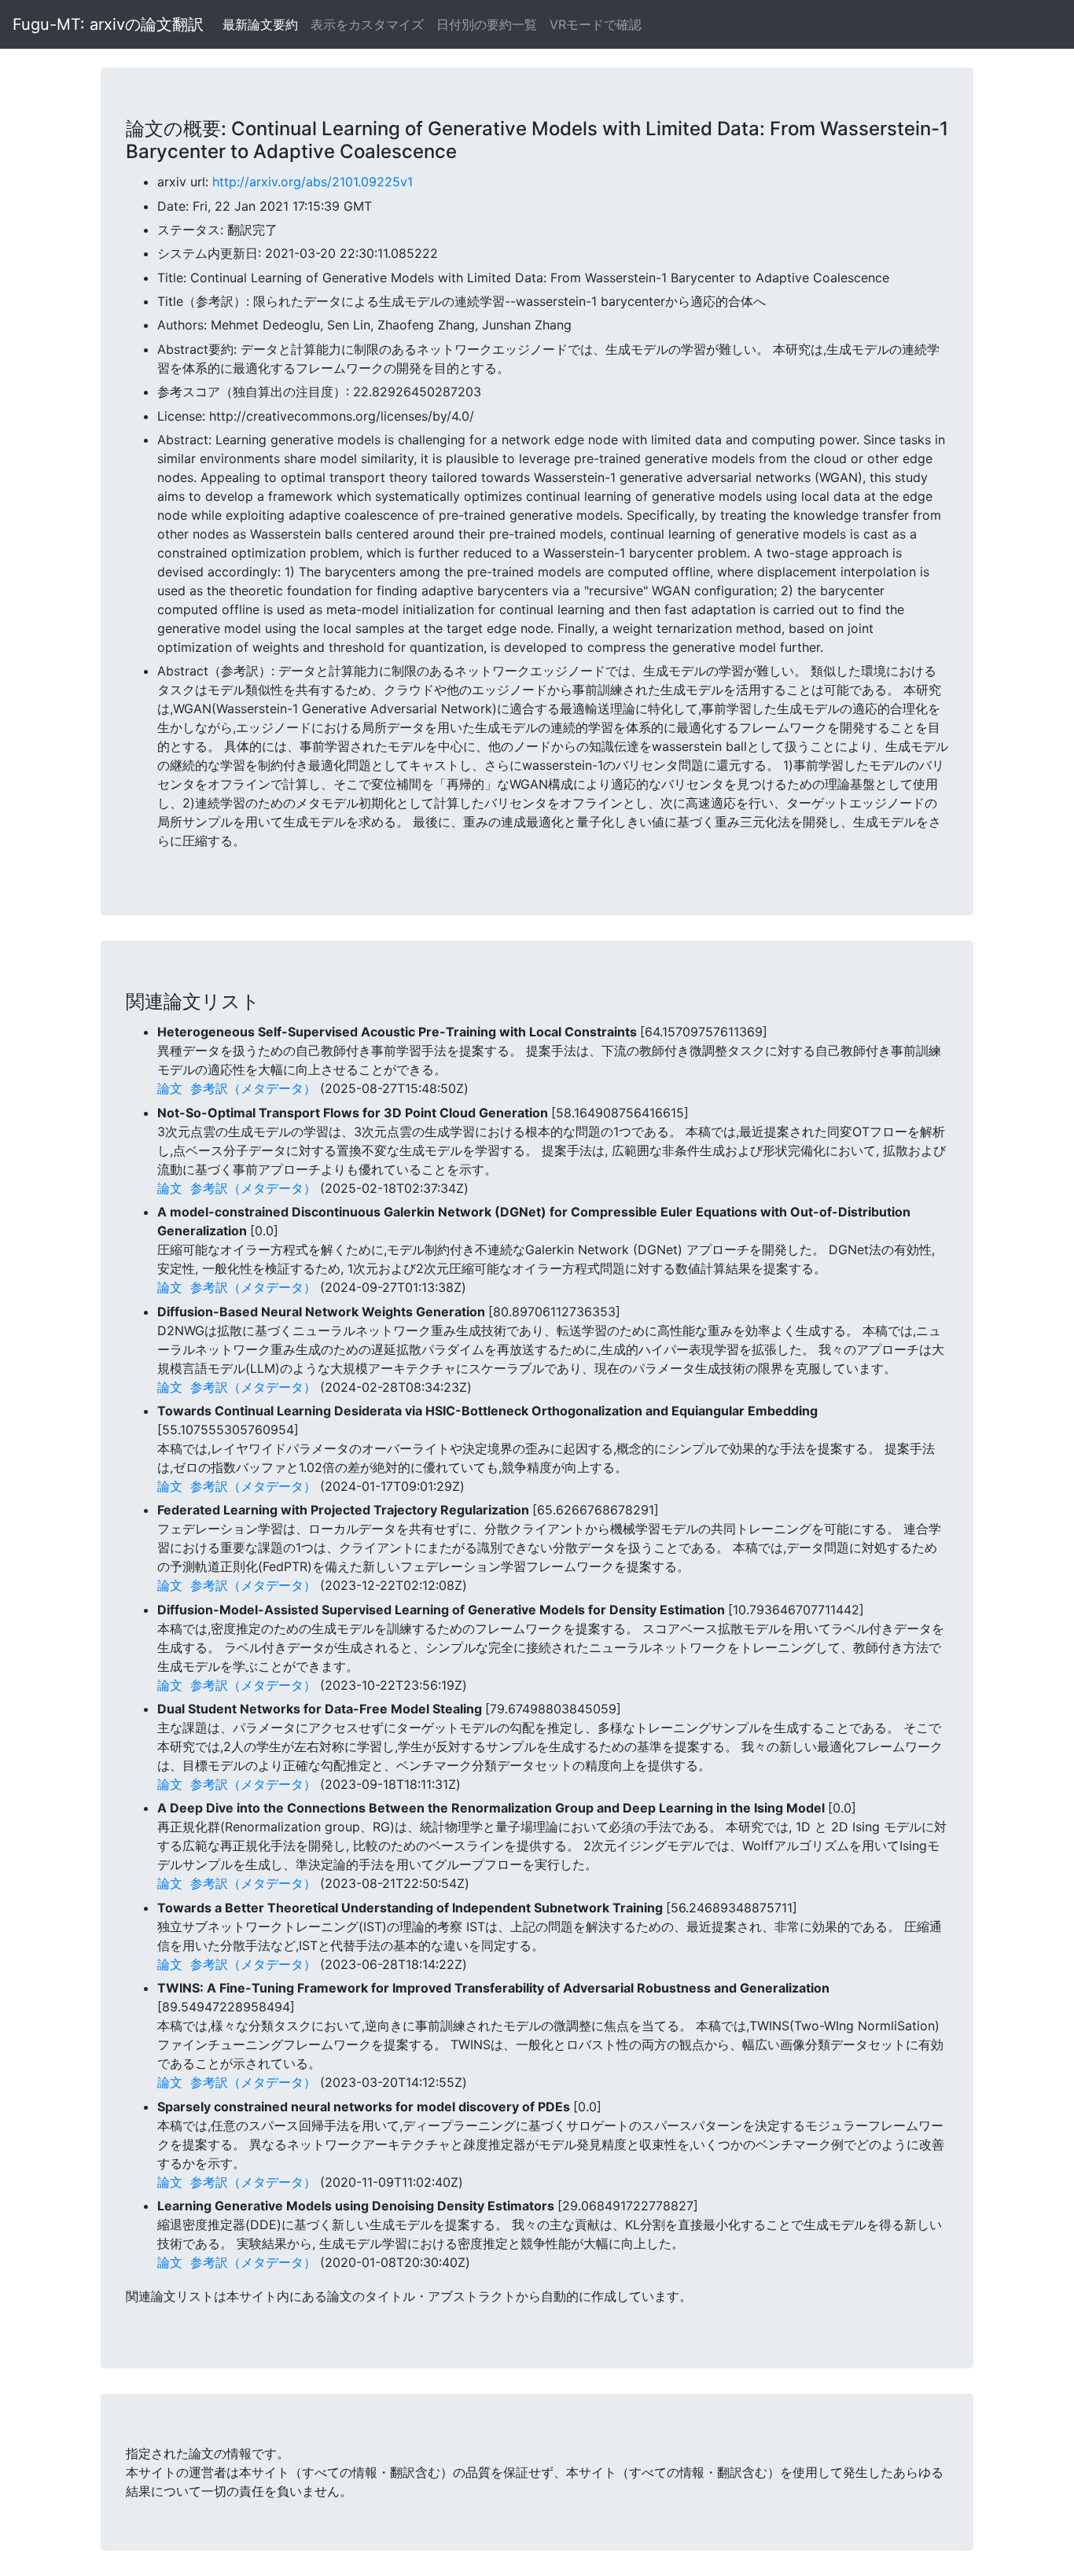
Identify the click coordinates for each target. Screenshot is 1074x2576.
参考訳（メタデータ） (253, 1088)
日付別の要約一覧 (487, 24)
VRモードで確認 (596, 24)
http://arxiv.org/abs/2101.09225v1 (313, 182)
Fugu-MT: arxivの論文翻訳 (108, 24)
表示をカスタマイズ (367, 24)
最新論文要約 (260, 24)
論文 (170, 1088)
